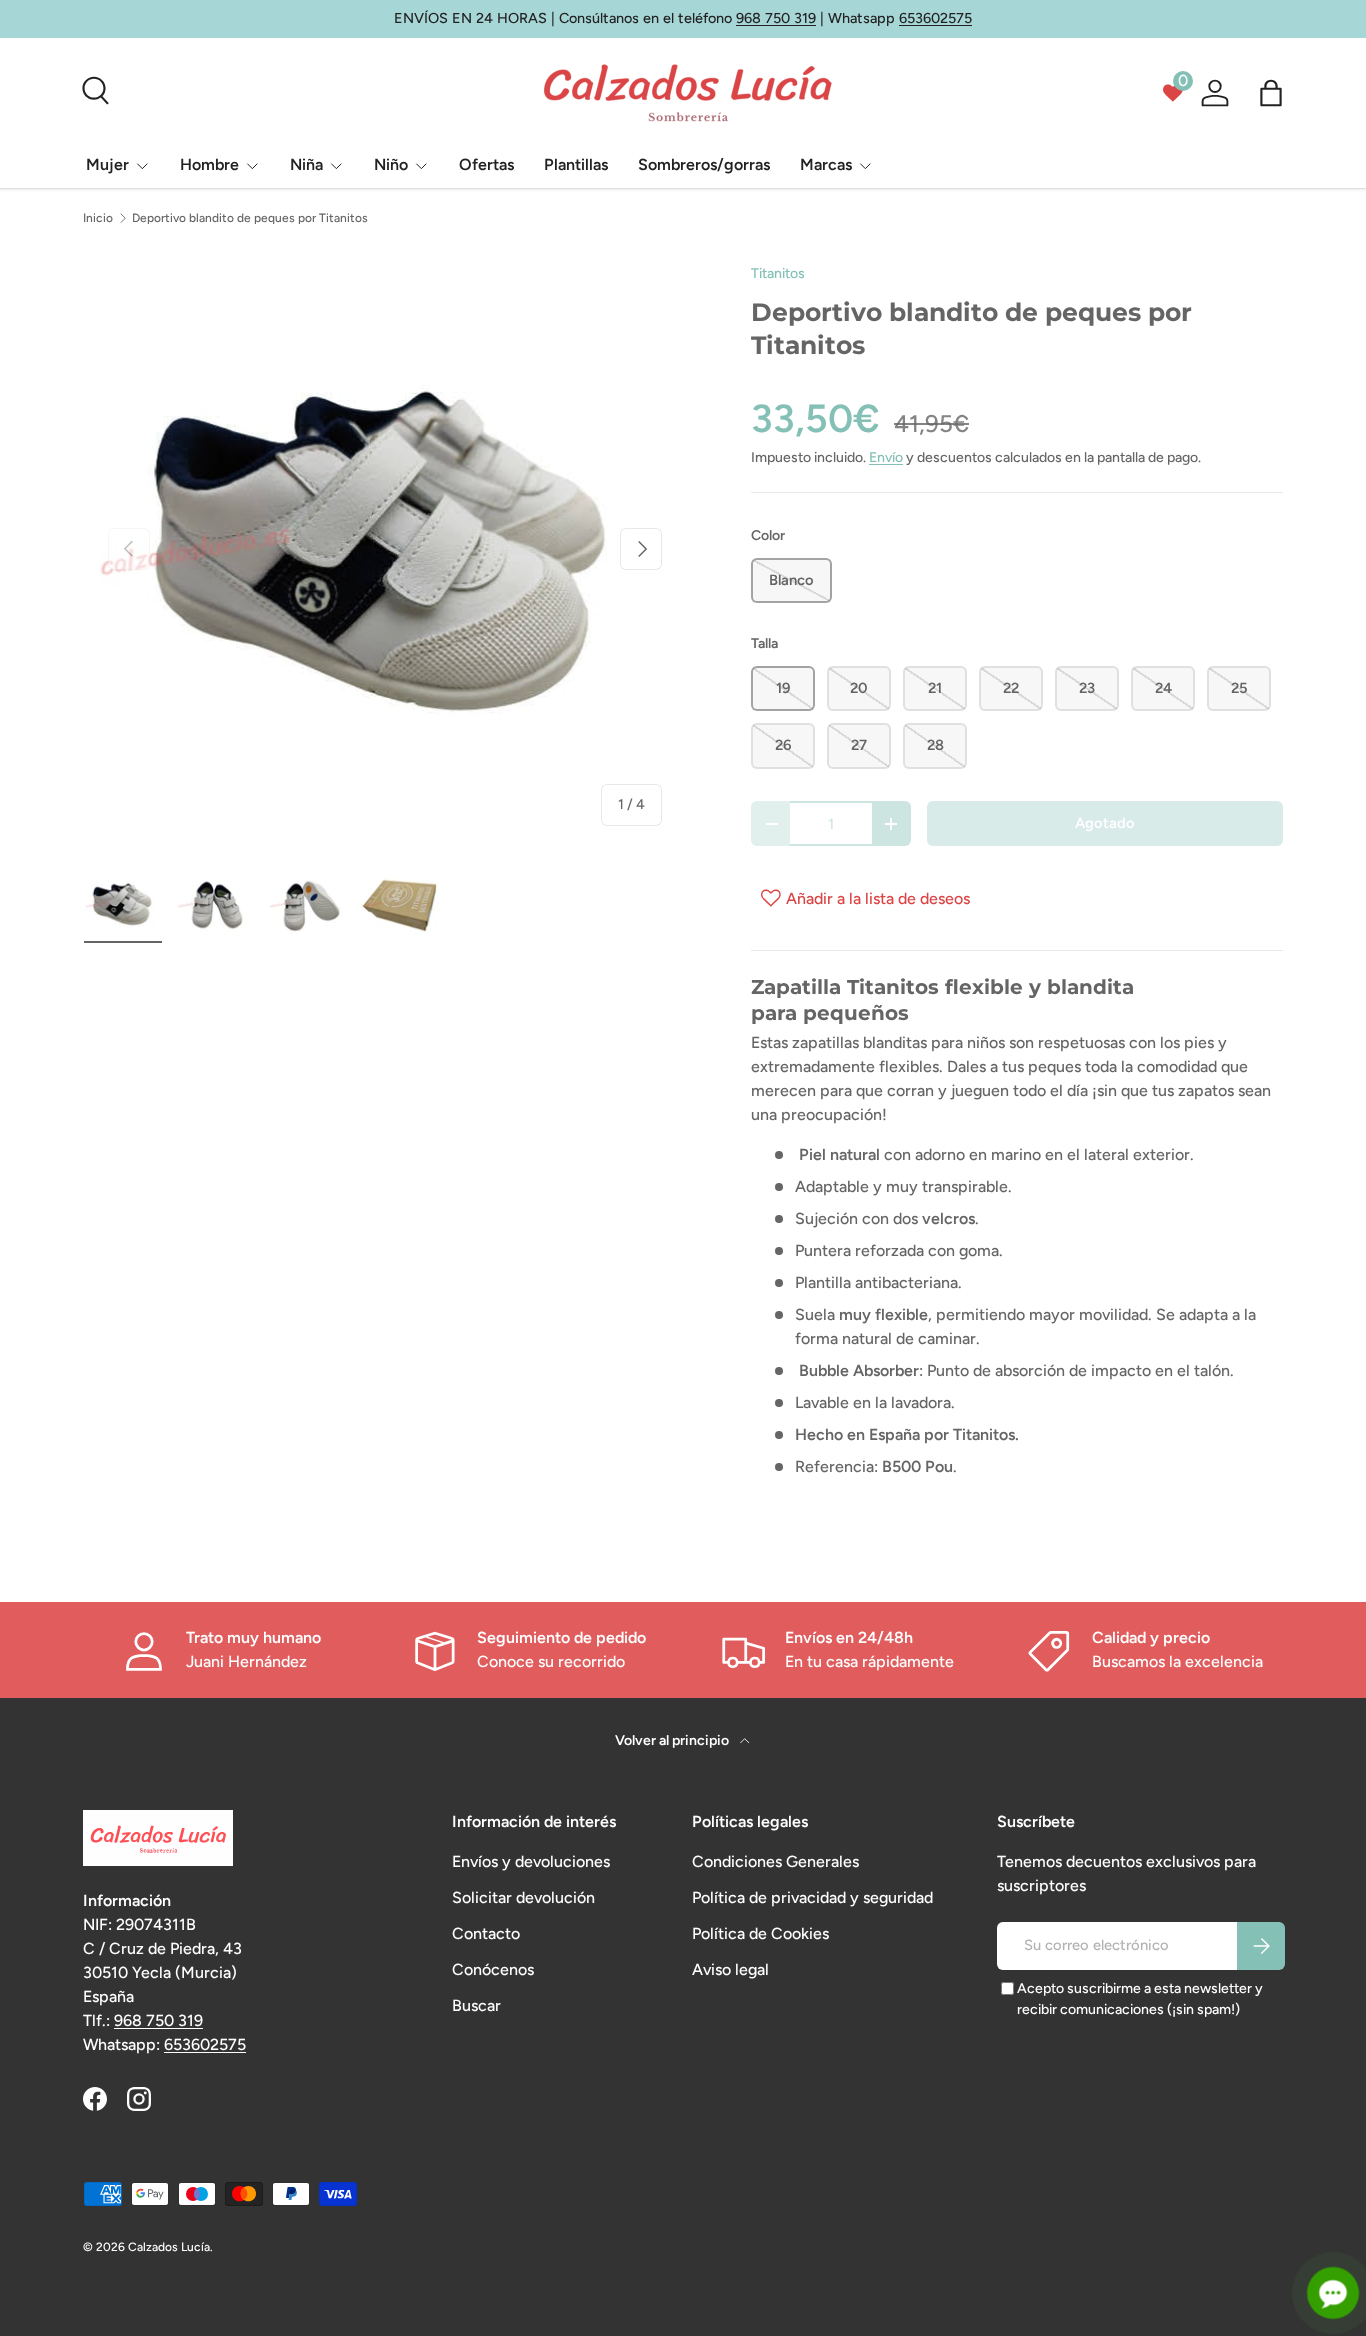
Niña (306, 164)
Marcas (826, 164)
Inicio (98, 218)
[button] (1271, 93)
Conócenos (493, 1969)
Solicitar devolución (523, 1897)
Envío (886, 457)
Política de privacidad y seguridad (812, 1897)
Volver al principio (673, 1740)
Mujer (107, 164)
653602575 (935, 18)
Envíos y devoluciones (531, 1861)
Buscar (476, 2005)
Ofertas (486, 164)
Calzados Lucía (169, 2247)
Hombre (209, 164)
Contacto (486, 1933)
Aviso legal (730, 1969)
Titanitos (778, 273)
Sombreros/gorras (704, 164)
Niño (391, 164)
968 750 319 (776, 18)
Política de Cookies (760, 1933)
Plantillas (576, 164)
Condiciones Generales (775, 1861)
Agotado (1105, 823)
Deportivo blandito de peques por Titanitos (250, 218)
